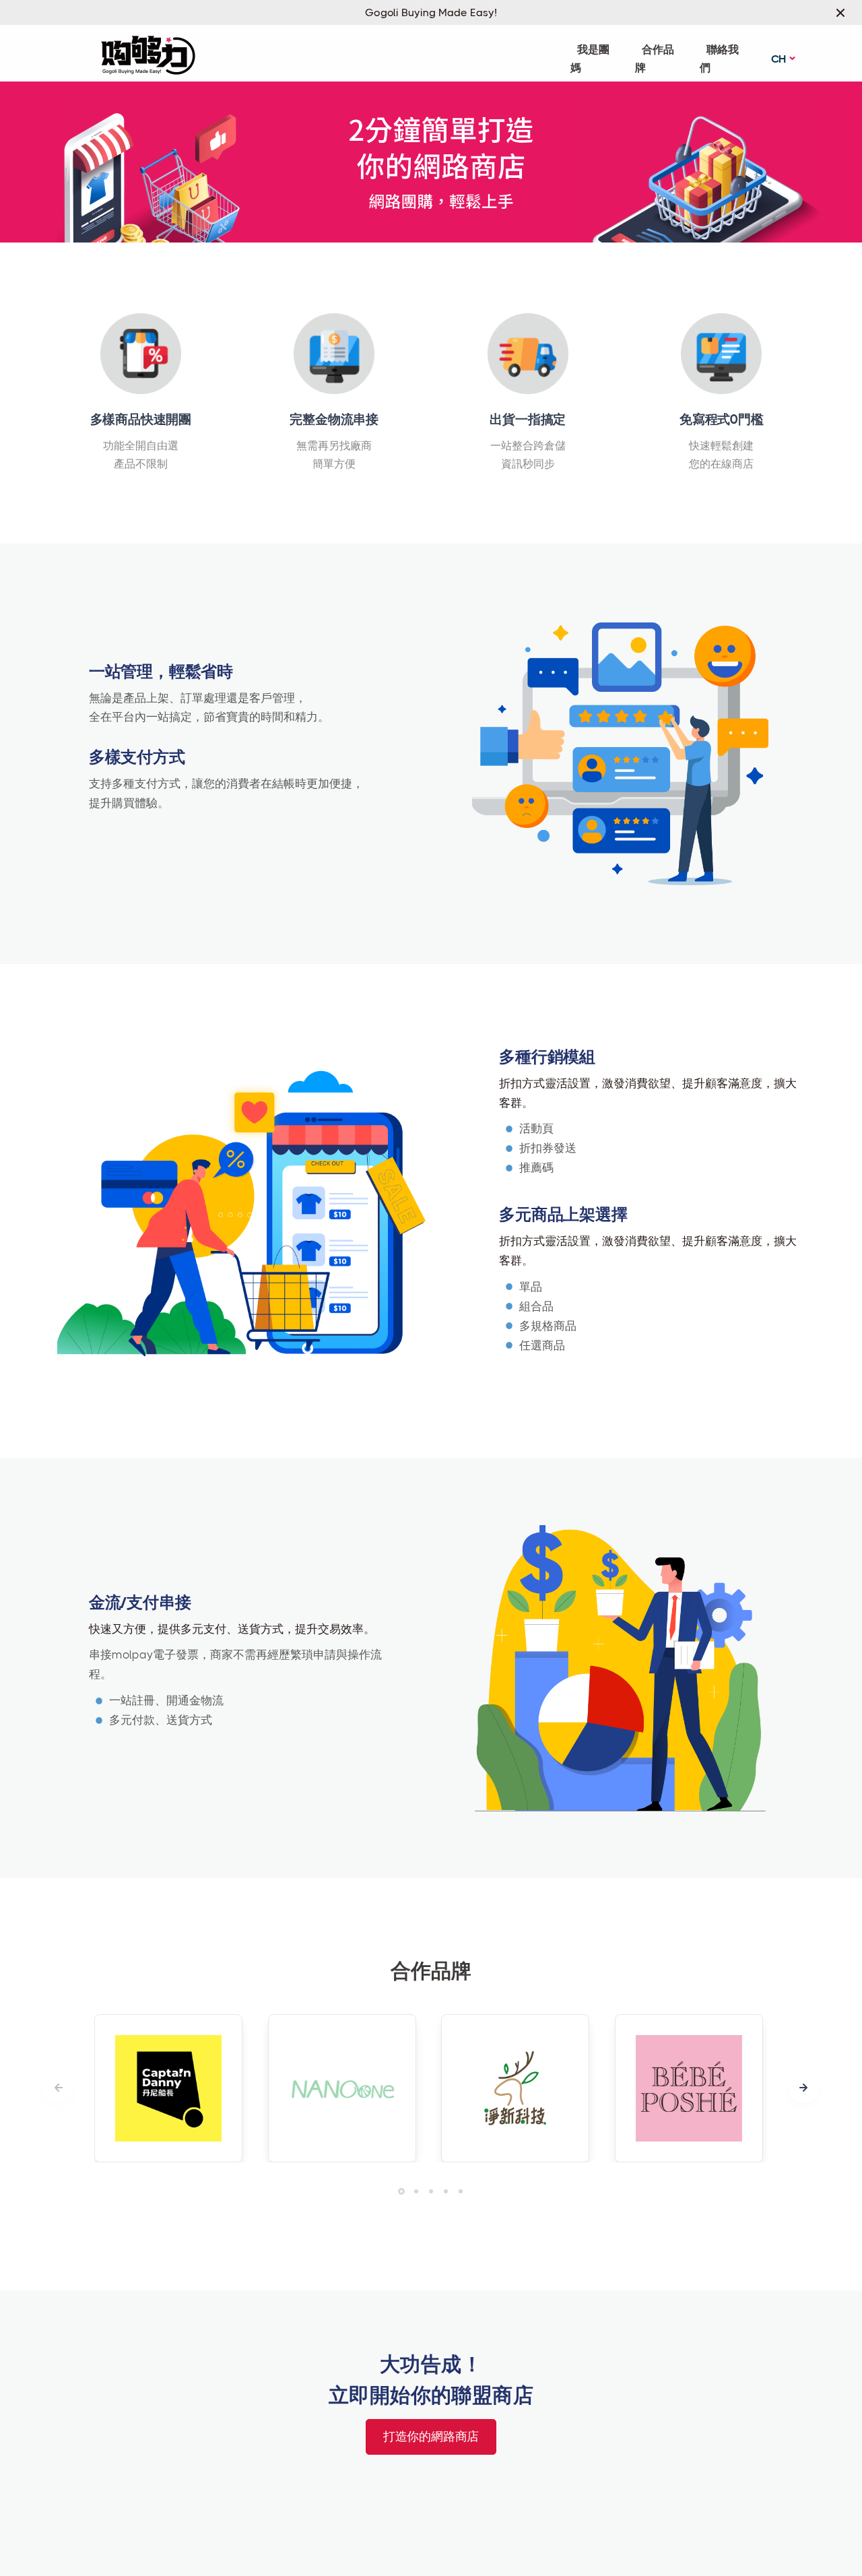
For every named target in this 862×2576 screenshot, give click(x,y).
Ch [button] (779, 59)
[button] (803, 2088)
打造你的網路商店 (431, 2437)
